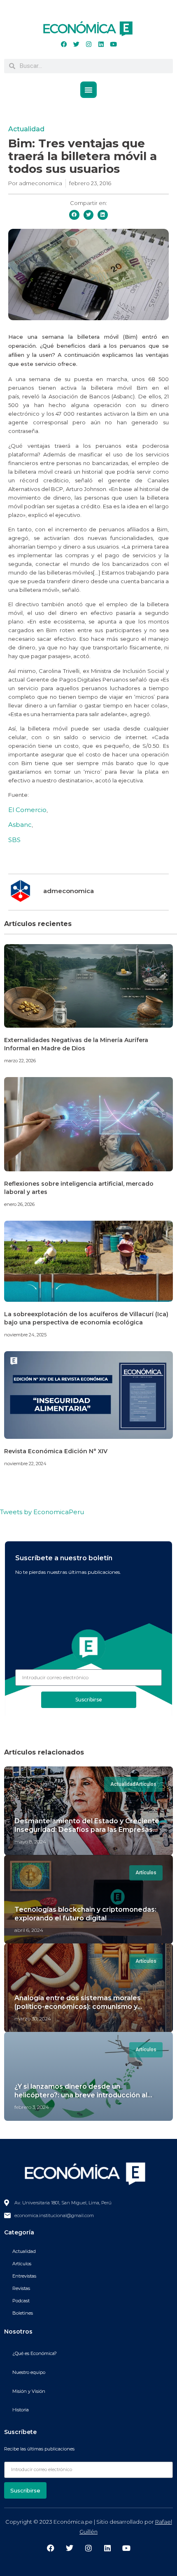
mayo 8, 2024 (30, 1842)
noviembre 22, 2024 (25, 1464)
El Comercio (27, 810)
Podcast (21, 2301)
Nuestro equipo (29, 2372)
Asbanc (20, 825)
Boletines (23, 2313)
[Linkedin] (101, 44)
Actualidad (26, 129)
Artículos (22, 2264)
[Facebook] (64, 44)
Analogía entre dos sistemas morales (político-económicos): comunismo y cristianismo (78, 2007)
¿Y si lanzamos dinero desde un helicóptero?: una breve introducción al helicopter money (81, 2095)
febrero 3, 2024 (32, 2107)
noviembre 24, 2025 (25, 1335)
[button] (88, 90)
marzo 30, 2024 (33, 2019)
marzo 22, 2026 (20, 1061)
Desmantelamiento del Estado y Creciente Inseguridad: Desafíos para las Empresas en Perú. (87, 1830)
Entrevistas (24, 2276)
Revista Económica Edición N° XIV (56, 1451)
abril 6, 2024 (29, 1930)
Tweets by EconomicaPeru (42, 1512)
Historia (21, 2410)
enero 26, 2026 (19, 1204)
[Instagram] (88, 44)
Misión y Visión (29, 2391)
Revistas (21, 2288)
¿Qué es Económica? (35, 2353)
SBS (14, 840)
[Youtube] (113, 44)
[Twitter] (76, 44)
